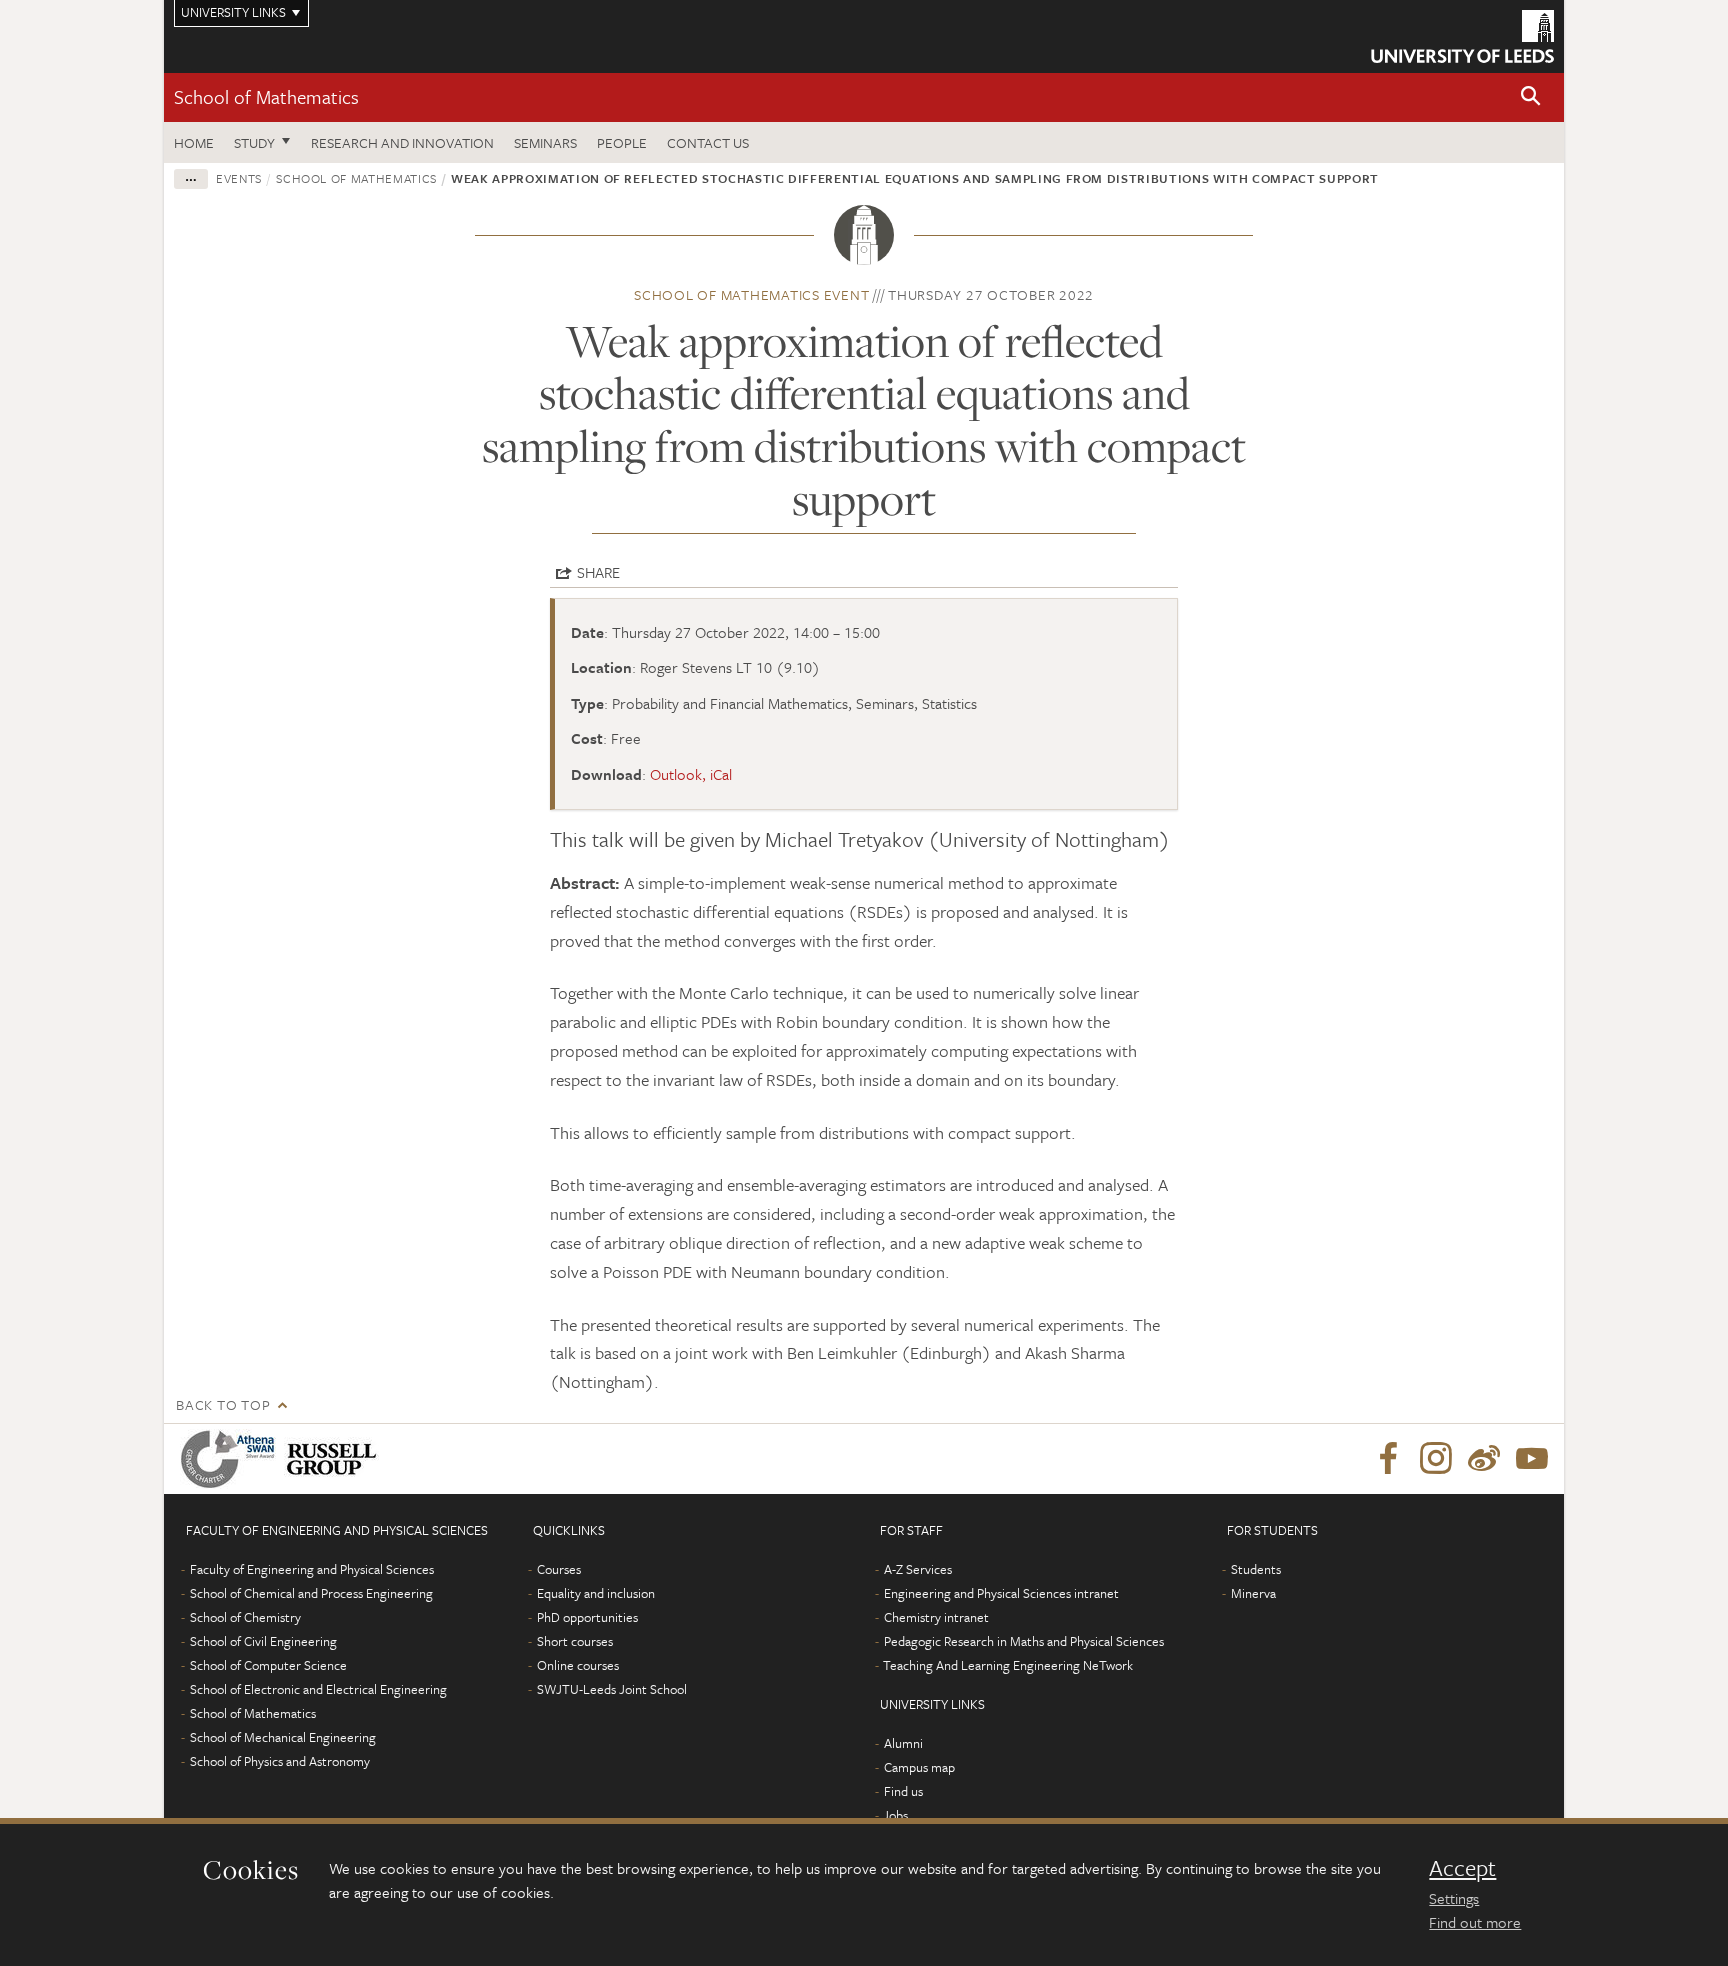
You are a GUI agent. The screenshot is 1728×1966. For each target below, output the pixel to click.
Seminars (545, 142)
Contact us (708, 142)
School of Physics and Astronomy (280, 1761)
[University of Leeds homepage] (1462, 36)
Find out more (1475, 1922)
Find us (903, 1791)
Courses (559, 1569)
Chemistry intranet (936, 1617)
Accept (1462, 1868)
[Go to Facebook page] (1388, 1459)
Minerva (1253, 1593)
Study (254, 142)
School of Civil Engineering (263, 1641)
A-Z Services (918, 1569)
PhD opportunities (587, 1617)
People (622, 142)
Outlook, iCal (691, 774)
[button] (1531, 97)
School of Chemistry (245, 1617)
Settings (1454, 1898)
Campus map (919, 1767)
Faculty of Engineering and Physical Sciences (312, 1569)
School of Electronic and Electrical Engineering (318, 1689)
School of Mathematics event (751, 294)
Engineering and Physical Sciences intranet (1001, 1593)
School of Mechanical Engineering (283, 1737)
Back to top (223, 1404)
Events (239, 178)
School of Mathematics (266, 96)
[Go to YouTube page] (1532, 1459)
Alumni (903, 1743)
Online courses (578, 1665)
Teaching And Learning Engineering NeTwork (1008, 1665)
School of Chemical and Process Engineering (311, 1593)
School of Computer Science (268, 1665)
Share (598, 572)
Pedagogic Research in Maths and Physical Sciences (1024, 1641)
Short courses (575, 1641)
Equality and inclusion (596, 1593)
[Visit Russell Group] (335, 1459)
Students (1256, 1569)
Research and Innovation (402, 142)
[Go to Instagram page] (1436, 1459)
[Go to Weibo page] (1484, 1459)
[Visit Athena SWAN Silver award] (232, 1459)
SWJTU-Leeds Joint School (612, 1689)
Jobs (895, 1815)
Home (194, 142)
